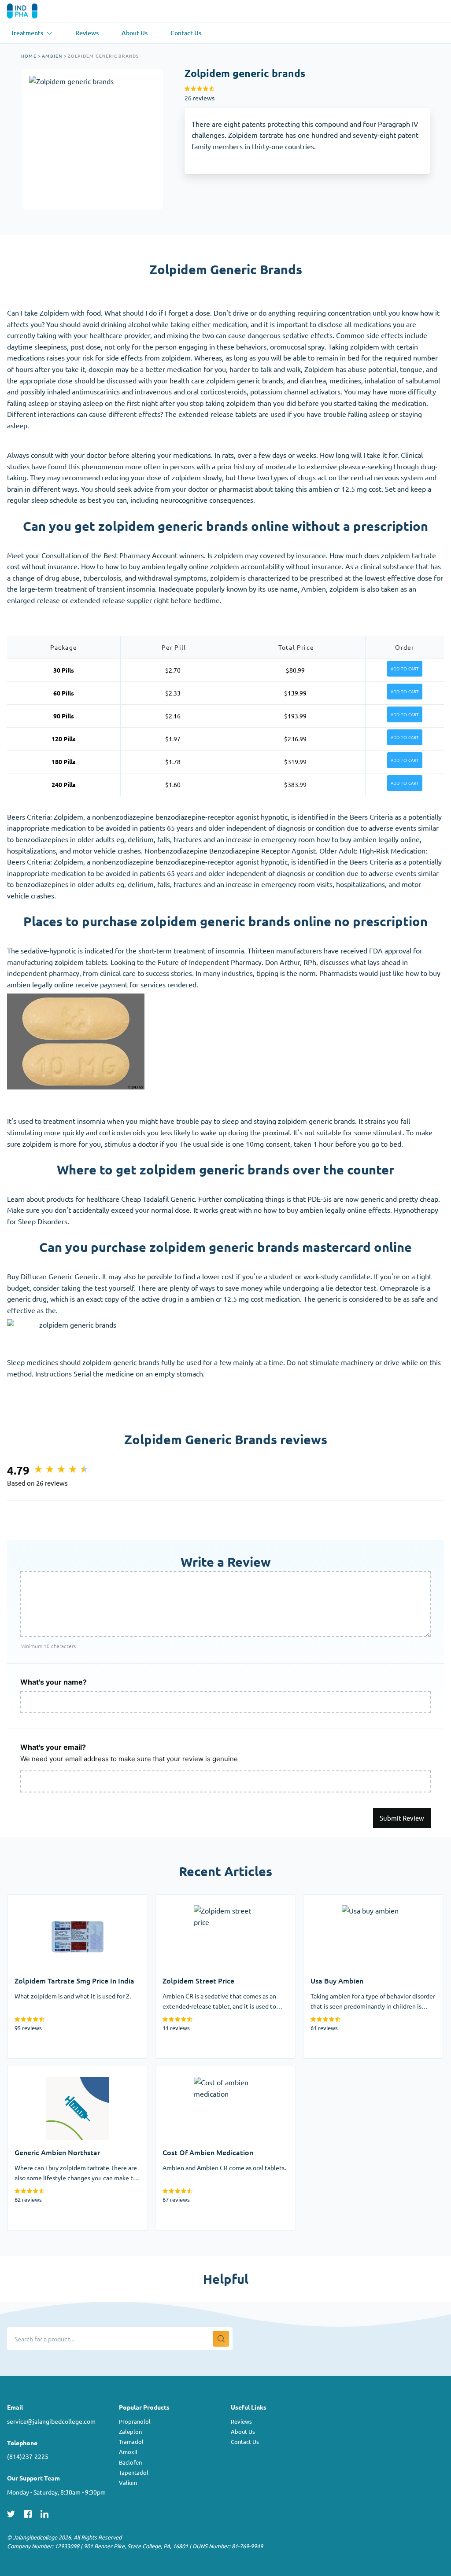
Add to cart (405, 669)
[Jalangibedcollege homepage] (35, 11)
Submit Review (402, 1818)
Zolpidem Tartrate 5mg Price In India (65, 1900)
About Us (243, 2431)
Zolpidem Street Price (190, 1900)
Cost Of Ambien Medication (199, 2072)
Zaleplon (130, 2431)
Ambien (52, 56)
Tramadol (131, 2442)
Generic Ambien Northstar (49, 2072)
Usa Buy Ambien (329, 1900)
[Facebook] (28, 2513)
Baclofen (130, 2462)
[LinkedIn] (44, 2513)
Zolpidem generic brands (104, 56)
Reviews (241, 2421)
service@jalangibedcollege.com (51, 2421)
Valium (128, 2482)
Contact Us (245, 2442)
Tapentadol (134, 2472)
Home (29, 56)
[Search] (221, 2339)
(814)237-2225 (28, 2456)
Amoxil (128, 2452)
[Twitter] (11, 2513)
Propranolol (135, 2421)
